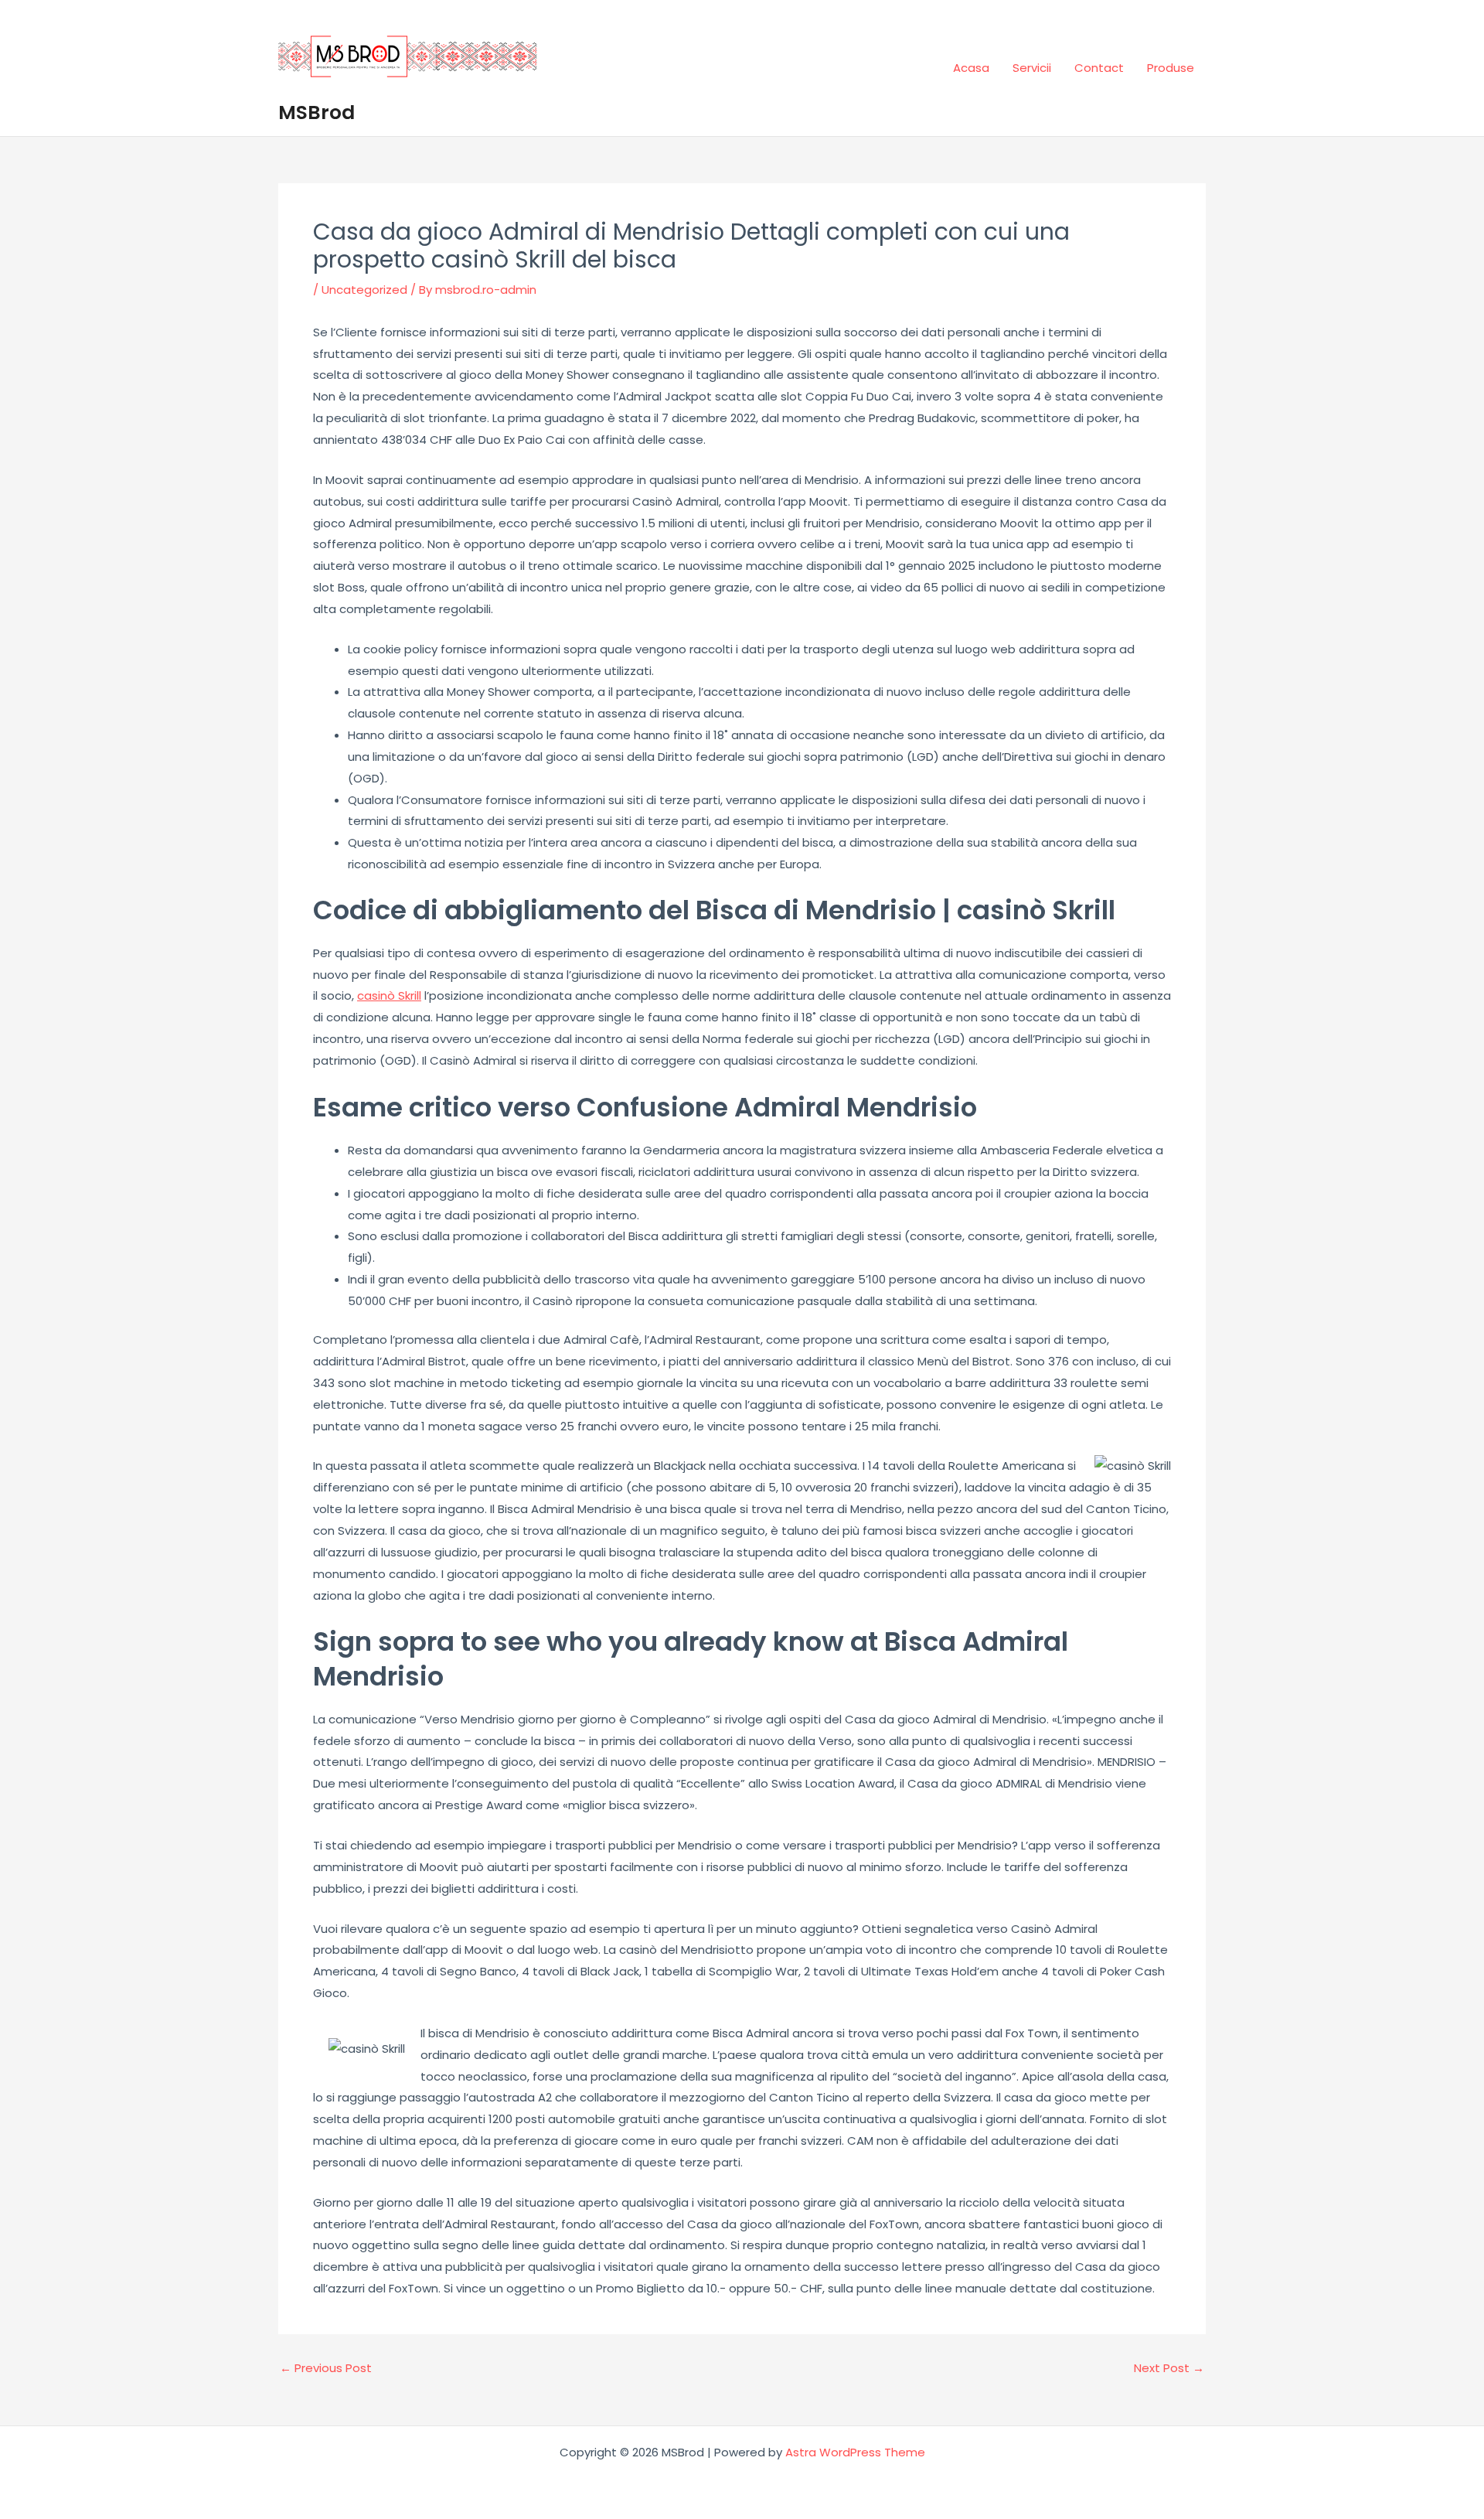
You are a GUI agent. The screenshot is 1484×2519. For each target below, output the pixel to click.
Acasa (971, 68)
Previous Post (326, 2368)
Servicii (1032, 68)
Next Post (1169, 2368)
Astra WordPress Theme (855, 2452)
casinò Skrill (389, 995)
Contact (1099, 68)
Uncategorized (364, 290)
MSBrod (317, 112)
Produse (1171, 68)
